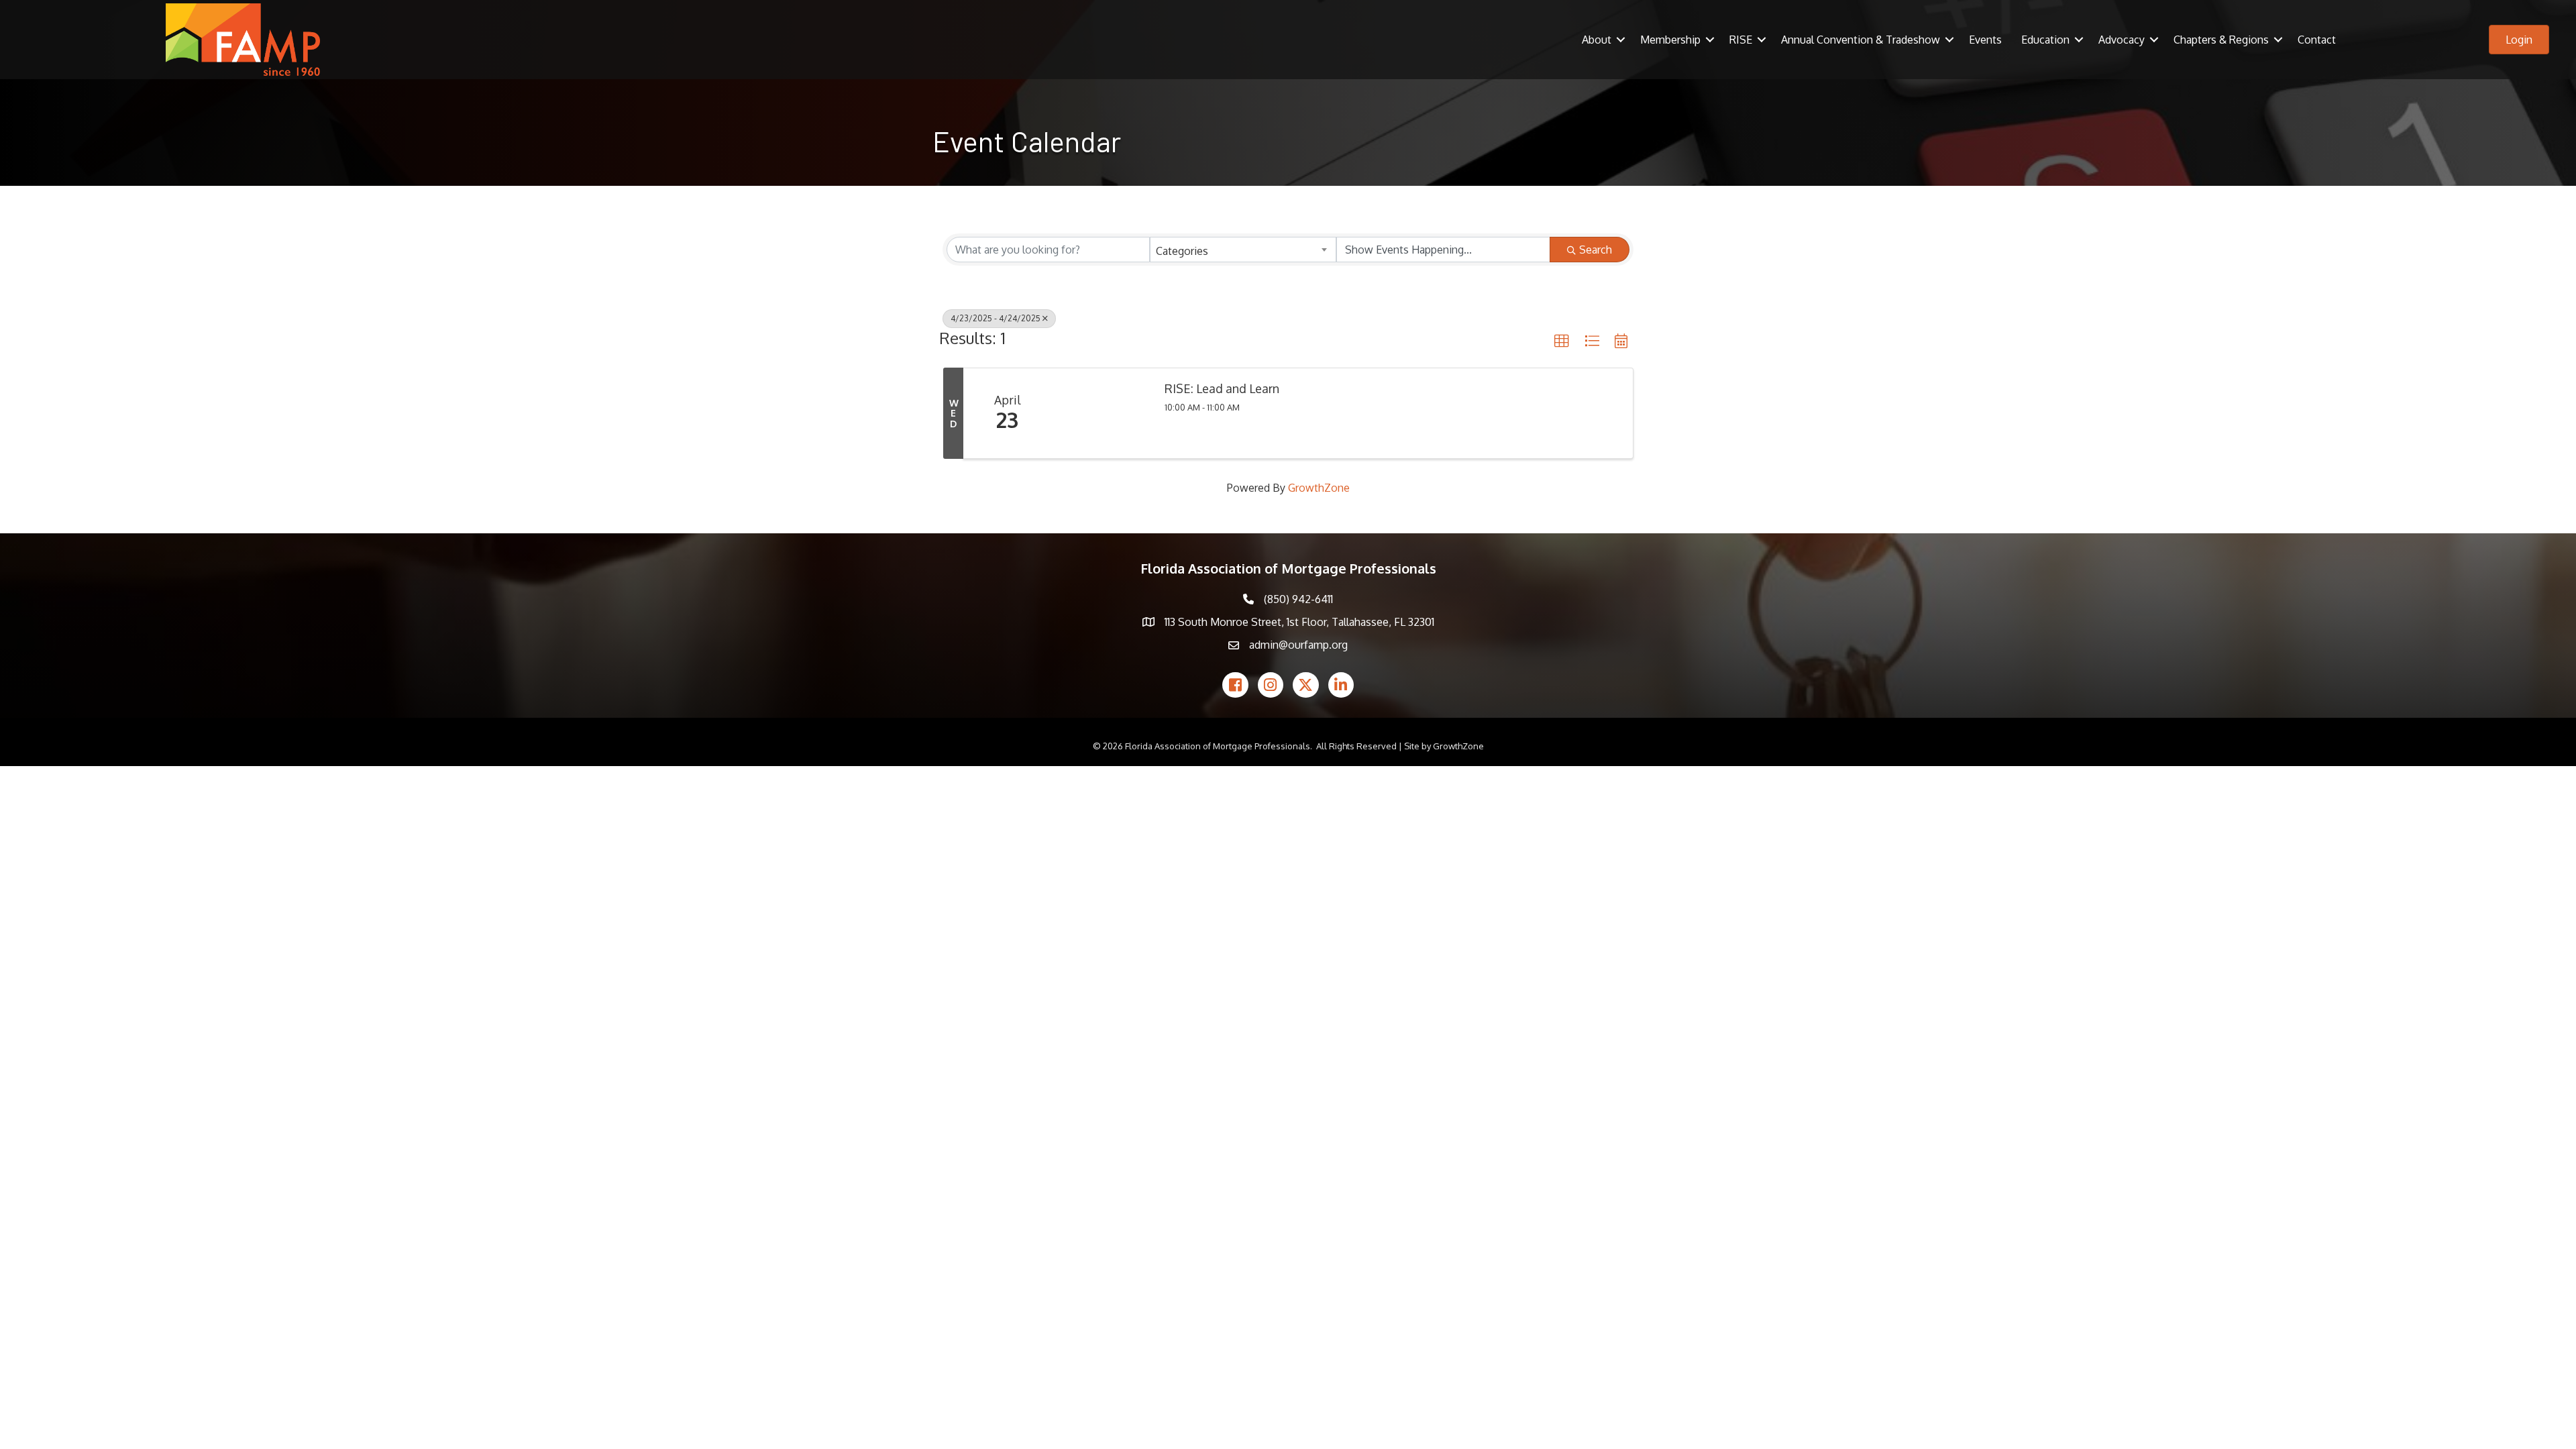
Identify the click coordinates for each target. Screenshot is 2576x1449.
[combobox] (1243, 250)
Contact (2317, 40)
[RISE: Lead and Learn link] (1101, 413)
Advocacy (2122, 40)
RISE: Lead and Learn (1222, 389)
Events (1985, 40)
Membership (1670, 40)
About (1597, 40)
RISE (1741, 40)
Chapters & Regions (2221, 40)
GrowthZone (1319, 488)
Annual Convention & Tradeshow (1861, 40)
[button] (1562, 341)
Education (2045, 40)
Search (1596, 250)
